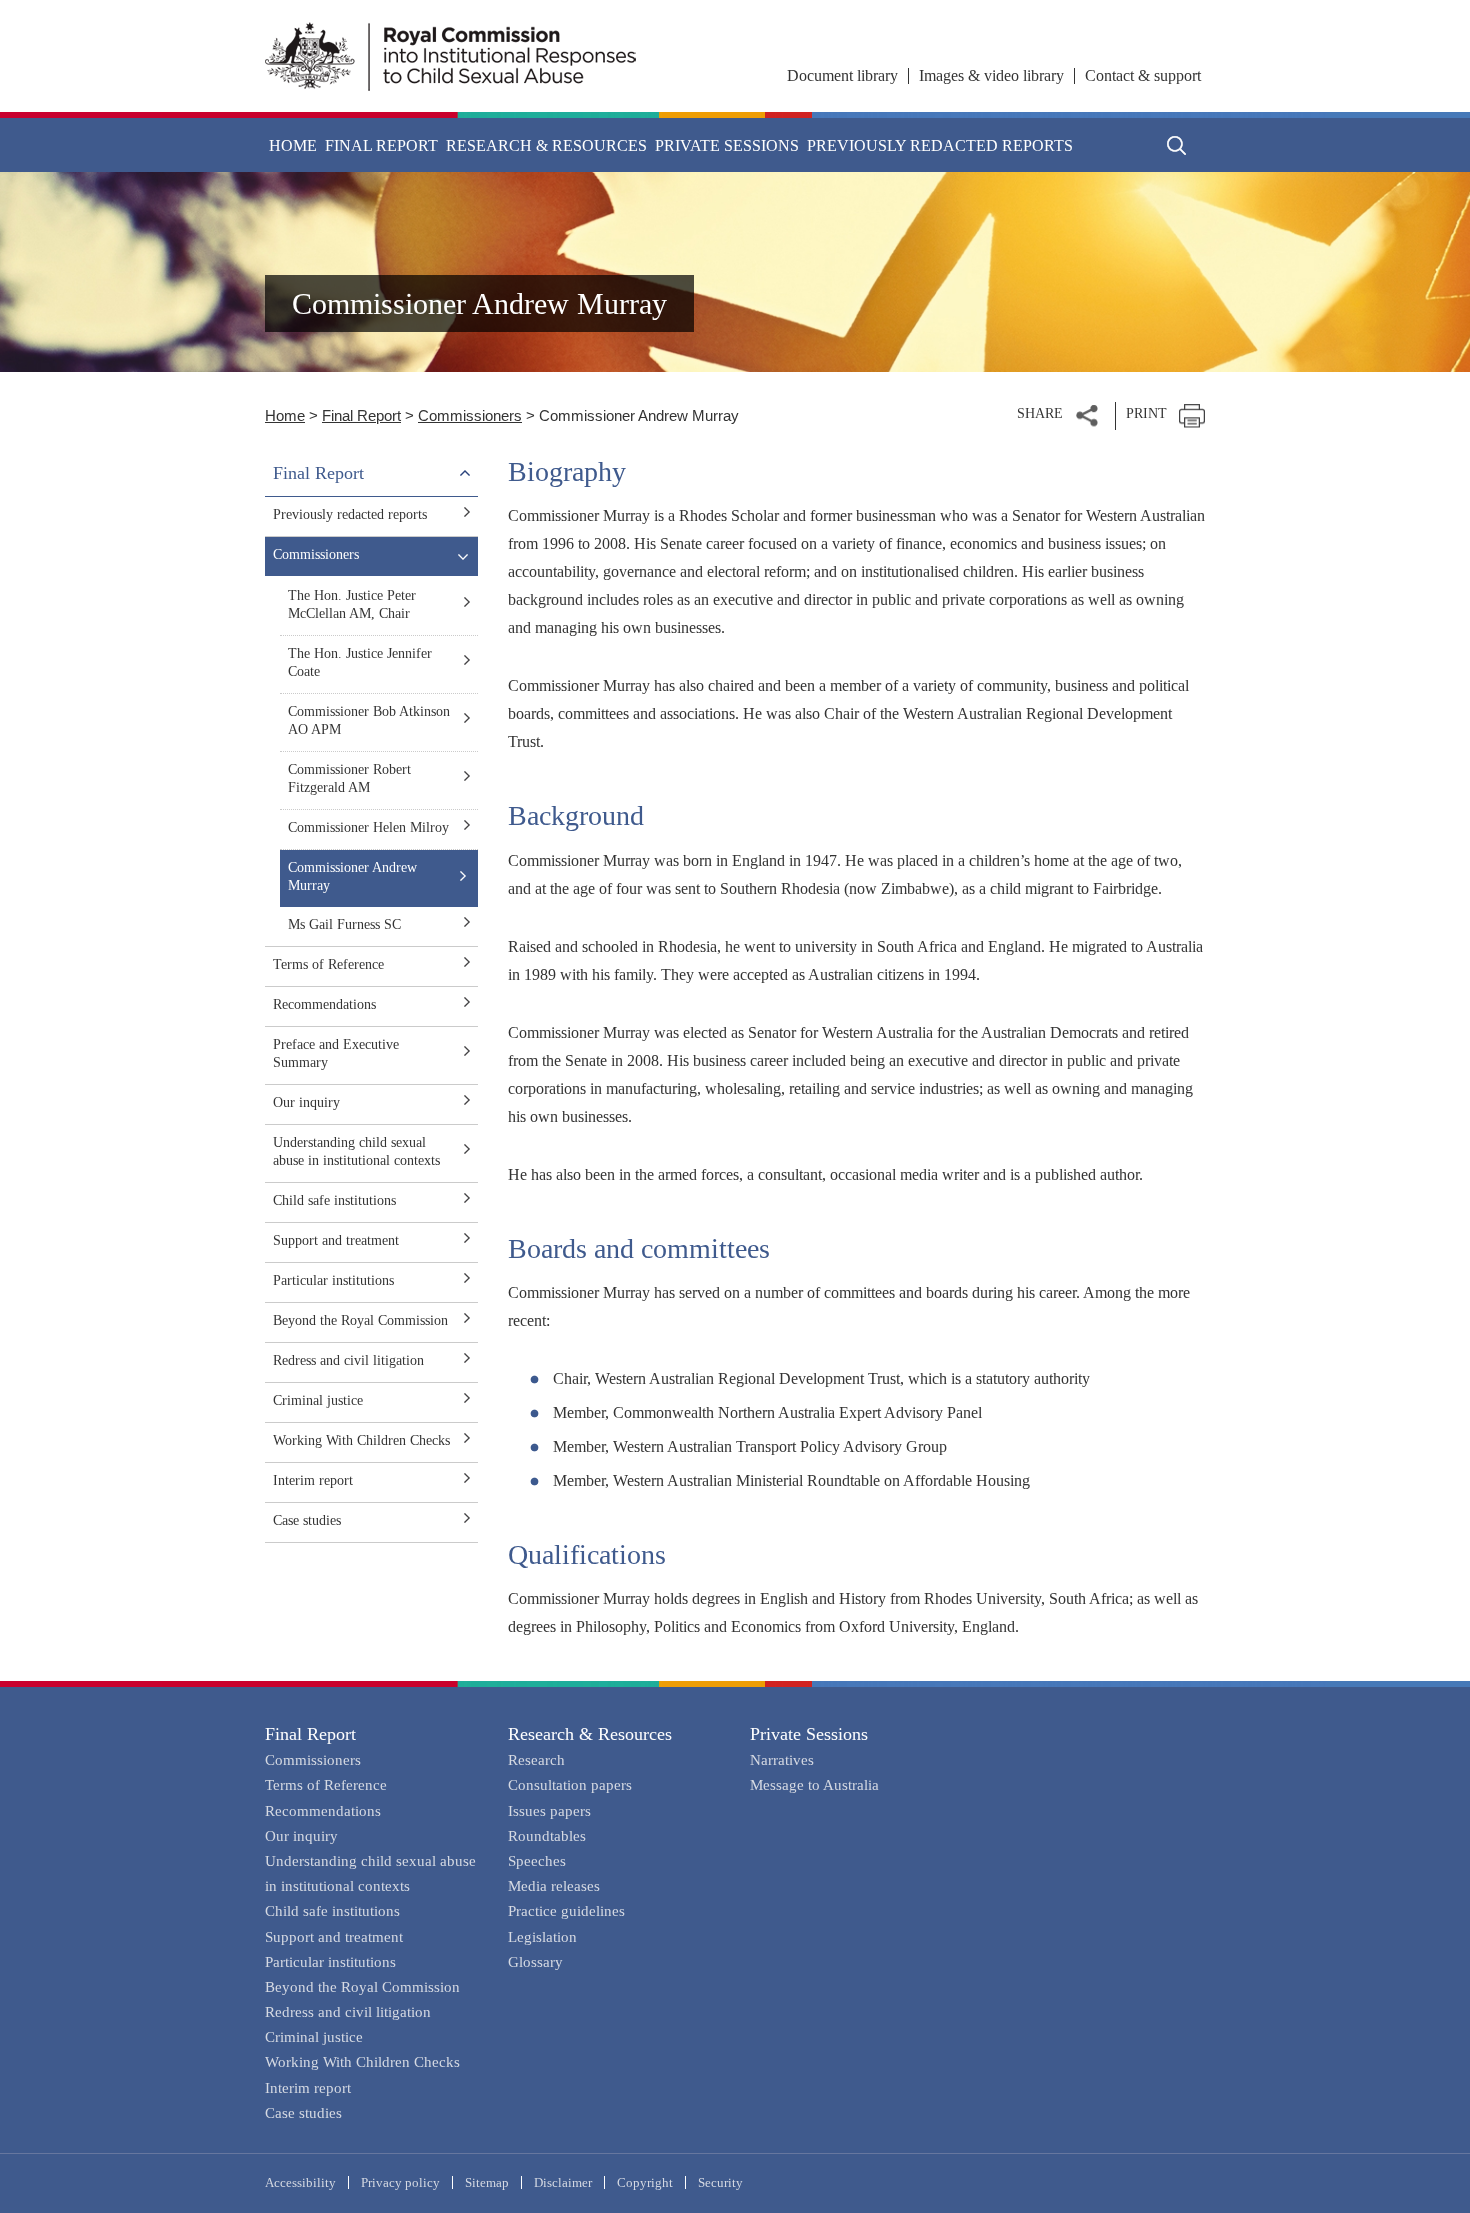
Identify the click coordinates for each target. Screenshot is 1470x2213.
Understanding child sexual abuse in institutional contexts (356, 1151)
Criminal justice (318, 1400)
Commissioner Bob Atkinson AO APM (369, 720)
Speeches (537, 1861)
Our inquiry (306, 1102)
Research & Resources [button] (546, 145)
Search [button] (1177, 145)
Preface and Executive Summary (336, 1053)
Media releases (554, 1886)
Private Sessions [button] (727, 145)
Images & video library (991, 75)
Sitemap (487, 2182)
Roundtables (547, 1836)
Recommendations (324, 1004)
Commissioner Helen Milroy (368, 827)
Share (1040, 413)
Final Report (361, 415)
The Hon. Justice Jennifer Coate (360, 662)
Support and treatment (336, 1240)
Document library (842, 75)
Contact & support (1143, 75)
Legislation (542, 1937)
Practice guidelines (566, 1911)
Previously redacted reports (940, 145)
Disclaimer (563, 2182)
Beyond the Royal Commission (360, 1320)
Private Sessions (809, 1734)
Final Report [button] (381, 145)
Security (720, 2182)
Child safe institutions (334, 1200)
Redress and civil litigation (348, 1360)
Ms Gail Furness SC (344, 924)
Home (293, 145)
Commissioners (470, 415)
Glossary (535, 1962)
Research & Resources (590, 1734)
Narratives (782, 1760)
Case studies (307, 1520)
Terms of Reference (328, 964)
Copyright (645, 2182)
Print (1146, 413)
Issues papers (549, 1811)
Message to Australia (814, 1785)
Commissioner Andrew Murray (352, 876)
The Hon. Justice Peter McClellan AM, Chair (352, 604)
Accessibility (300, 2182)
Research (536, 1760)
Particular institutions (333, 1280)
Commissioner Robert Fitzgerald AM (349, 778)
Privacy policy (400, 2182)
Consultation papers (570, 1785)
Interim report (313, 1480)
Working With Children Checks (361, 1440)
